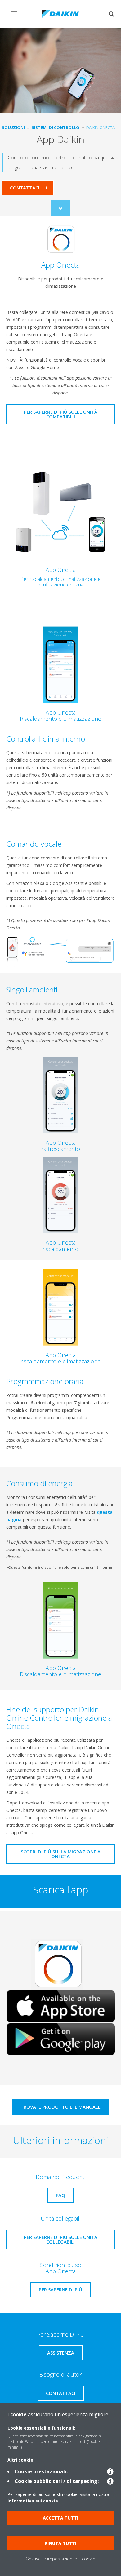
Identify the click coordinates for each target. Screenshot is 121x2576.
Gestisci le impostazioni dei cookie (60, 2559)
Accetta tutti (60, 2518)
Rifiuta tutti (60, 2543)
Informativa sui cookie (33, 2501)
